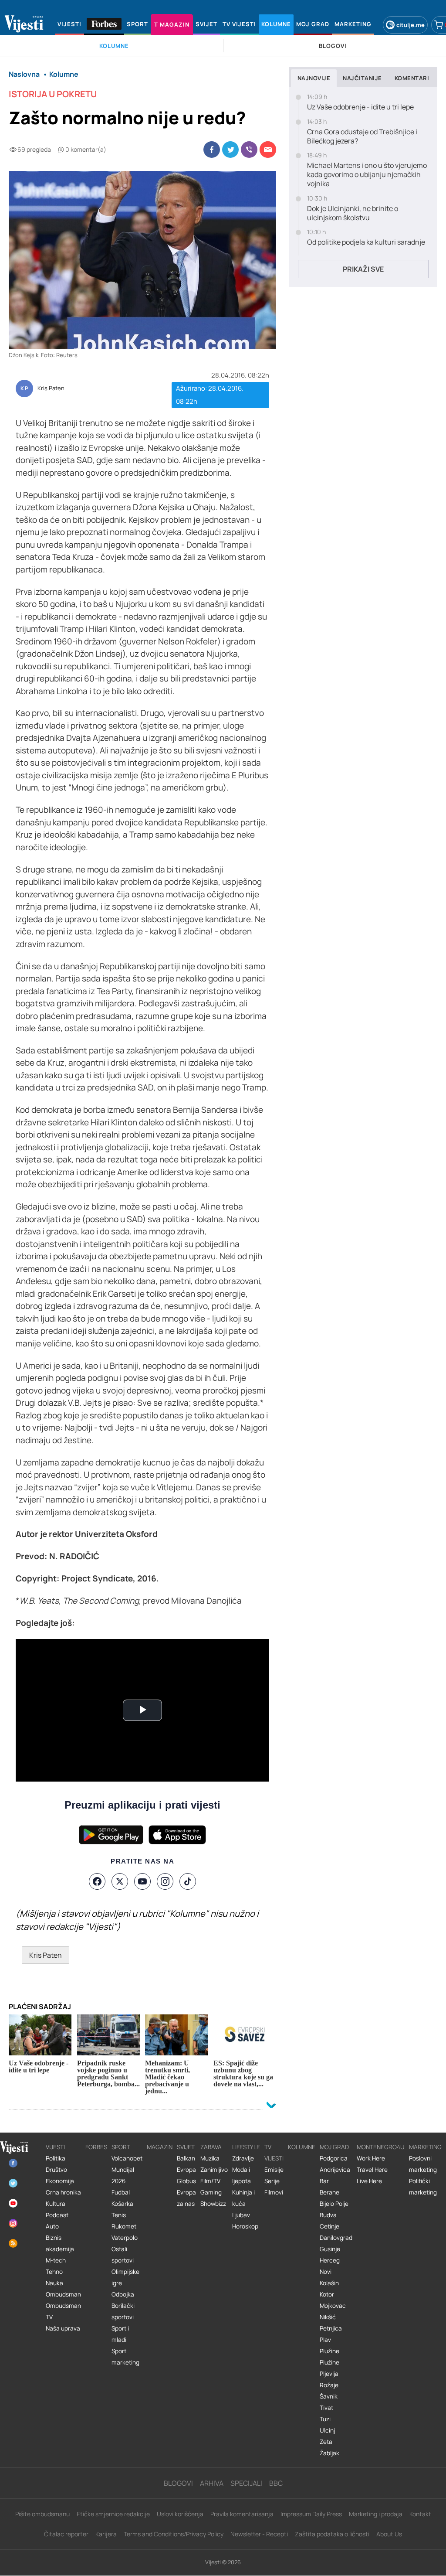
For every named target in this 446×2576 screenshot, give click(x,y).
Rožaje (329, 2385)
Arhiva (212, 2483)
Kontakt (420, 2514)
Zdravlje (243, 2158)
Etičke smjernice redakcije (113, 2514)
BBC (276, 2483)
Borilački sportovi (123, 2311)
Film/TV (210, 2181)
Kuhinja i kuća (243, 2198)
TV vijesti (274, 2153)
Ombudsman (63, 2294)
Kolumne (302, 2147)
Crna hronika (63, 2192)
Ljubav (241, 2215)
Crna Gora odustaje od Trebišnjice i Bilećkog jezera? (362, 136)
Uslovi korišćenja (180, 2514)
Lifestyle (246, 2147)
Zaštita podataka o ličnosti (332, 2534)
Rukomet (124, 2226)
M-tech (56, 2260)
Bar (324, 2181)
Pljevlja (329, 2374)
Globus (186, 2181)
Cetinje (329, 2226)
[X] (120, 1881)
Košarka (122, 2204)
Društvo (56, 2170)
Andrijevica (335, 2170)
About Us (389, 2534)
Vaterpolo (125, 2238)
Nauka (54, 2283)
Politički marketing (423, 2187)
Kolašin (329, 2283)
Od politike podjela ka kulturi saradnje (366, 242)
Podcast (57, 2215)
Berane (329, 2192)
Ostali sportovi (123, 2255)
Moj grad (334, 2147)
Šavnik (329, 2396)
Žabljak (329, 2453)
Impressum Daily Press (311, 2514)
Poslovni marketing (423, 2164)
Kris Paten (51, 388)
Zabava (211, 2147)
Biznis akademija (60, 2243)
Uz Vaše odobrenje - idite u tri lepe (360, 107)
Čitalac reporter (66, 2534)
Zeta (326, 2442)
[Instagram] (165, 1881)
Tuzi (325, 2419)
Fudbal (121, 2192)
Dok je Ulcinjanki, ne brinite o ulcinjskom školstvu (353, 213)
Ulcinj (327, 2430)
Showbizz (213, 2204)
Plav (325, 2340)
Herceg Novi (330, 2266)
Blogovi (178, 2483)
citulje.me (411, 25)
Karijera (106, 2534)
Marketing (425, 2147)
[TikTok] (188, 1881)
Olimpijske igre (125, 2277)
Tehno (54, 2272)
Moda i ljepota (242, 2175)
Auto (52, 2226)
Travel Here (372, 2170)
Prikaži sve (363, 269)
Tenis (119, 2215)
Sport (121, 2147)
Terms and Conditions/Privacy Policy (174, 2534)
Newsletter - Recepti (259, 2534)
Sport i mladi (120, 2334)
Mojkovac (333, 2306)
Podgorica (334, 2158)
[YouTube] (142, 1881)
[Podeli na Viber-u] (249, 150)
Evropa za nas (186, 2198)
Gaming (211, 2192)
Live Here (369, 2181)
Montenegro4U (381, 2147)
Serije (272, 2181)
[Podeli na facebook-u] (212, 150)
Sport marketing (125, 2357)
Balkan (186, 2158)
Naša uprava (63, 2328)
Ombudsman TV (63, 2311)
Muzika (210, 2158)
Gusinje (330, 2249)
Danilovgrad (336, 2238)
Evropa (186, 2170)
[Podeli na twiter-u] (230, 150)
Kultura (56, 2204)
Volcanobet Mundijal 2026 (127, 2170)
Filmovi (274, 2192)
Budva (328, 2215)
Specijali (246, 2483)
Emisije (274, 2170)
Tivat (326, 2408)
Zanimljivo (214, 2170)
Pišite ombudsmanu (42, 2514)
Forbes (96, 2147)
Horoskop (245, 2226)
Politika (56, 2158)
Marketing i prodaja (376, 2514)
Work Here (371, 2158)
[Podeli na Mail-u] (268, 150)
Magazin (160, 2147)
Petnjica (331, 2328)
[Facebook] (97, 1881)
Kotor (327, 2294)
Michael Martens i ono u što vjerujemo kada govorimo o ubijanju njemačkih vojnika (367, 174)
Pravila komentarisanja (242, 2514)
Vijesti (55, 2147)
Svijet (186, 2147)
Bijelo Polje (334, 2204)
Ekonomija (60, 2181)
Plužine (329, 2351)
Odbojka (123, 2294)
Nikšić (328, 2317)
